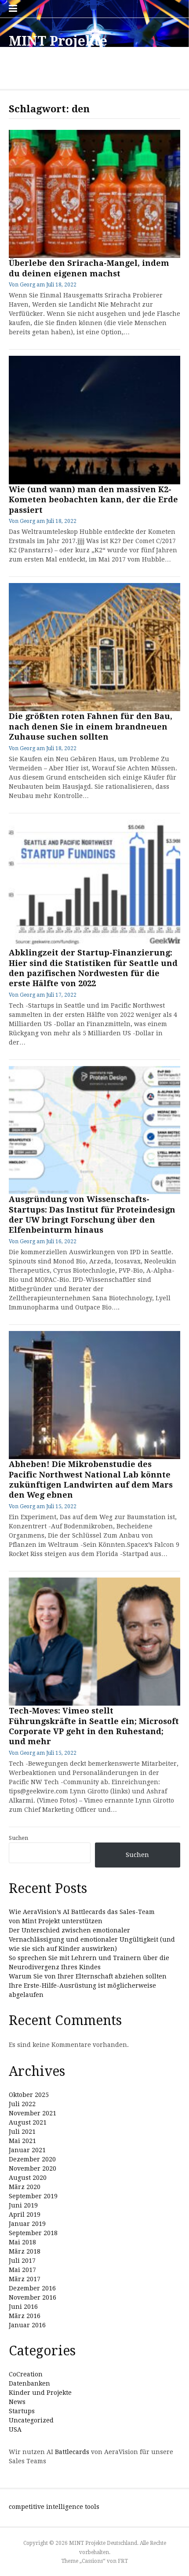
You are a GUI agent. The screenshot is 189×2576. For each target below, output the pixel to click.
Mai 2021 (22, 2141)
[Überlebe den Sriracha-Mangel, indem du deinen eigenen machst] (94, 194)
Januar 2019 (27, 2224)
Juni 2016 (23, 2307)
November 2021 (33, 2113)
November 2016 (33, 2297)
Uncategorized (31, 2420)
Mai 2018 (22, 2242)
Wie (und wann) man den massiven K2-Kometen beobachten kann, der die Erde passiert (93, 500)
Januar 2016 (27, 2325)
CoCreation (26, 2374)
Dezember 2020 (32, 2159)
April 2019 (25, 2215)
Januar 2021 (27, 2150)
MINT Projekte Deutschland (58, 49)
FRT (123, 2561)
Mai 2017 (22, 2270)
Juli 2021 (22, 2132)
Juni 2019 (23, 2205)
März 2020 (25, 2187)
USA (15, 2429)
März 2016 (25, 2316)
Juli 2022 (22, 2104)
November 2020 (33, 2168)
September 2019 (33, 2196)
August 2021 (28, 2122)
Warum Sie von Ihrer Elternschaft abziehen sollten (88, 1976)
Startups (22, 2411)
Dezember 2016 (32, 2288)
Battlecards (72, 2452)
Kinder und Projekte (40, 2393)
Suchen (18, 1838)
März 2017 (25, 2279)
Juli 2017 (22, 2261)
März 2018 (25, 2251)
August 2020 (28, 2178)
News (17, 2402)
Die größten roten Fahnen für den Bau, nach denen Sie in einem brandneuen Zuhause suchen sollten (91, 726)
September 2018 (33, 2233)
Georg (27, 285)
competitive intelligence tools (54, 2507)
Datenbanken (29, 2383)
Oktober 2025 (29, 2095)
